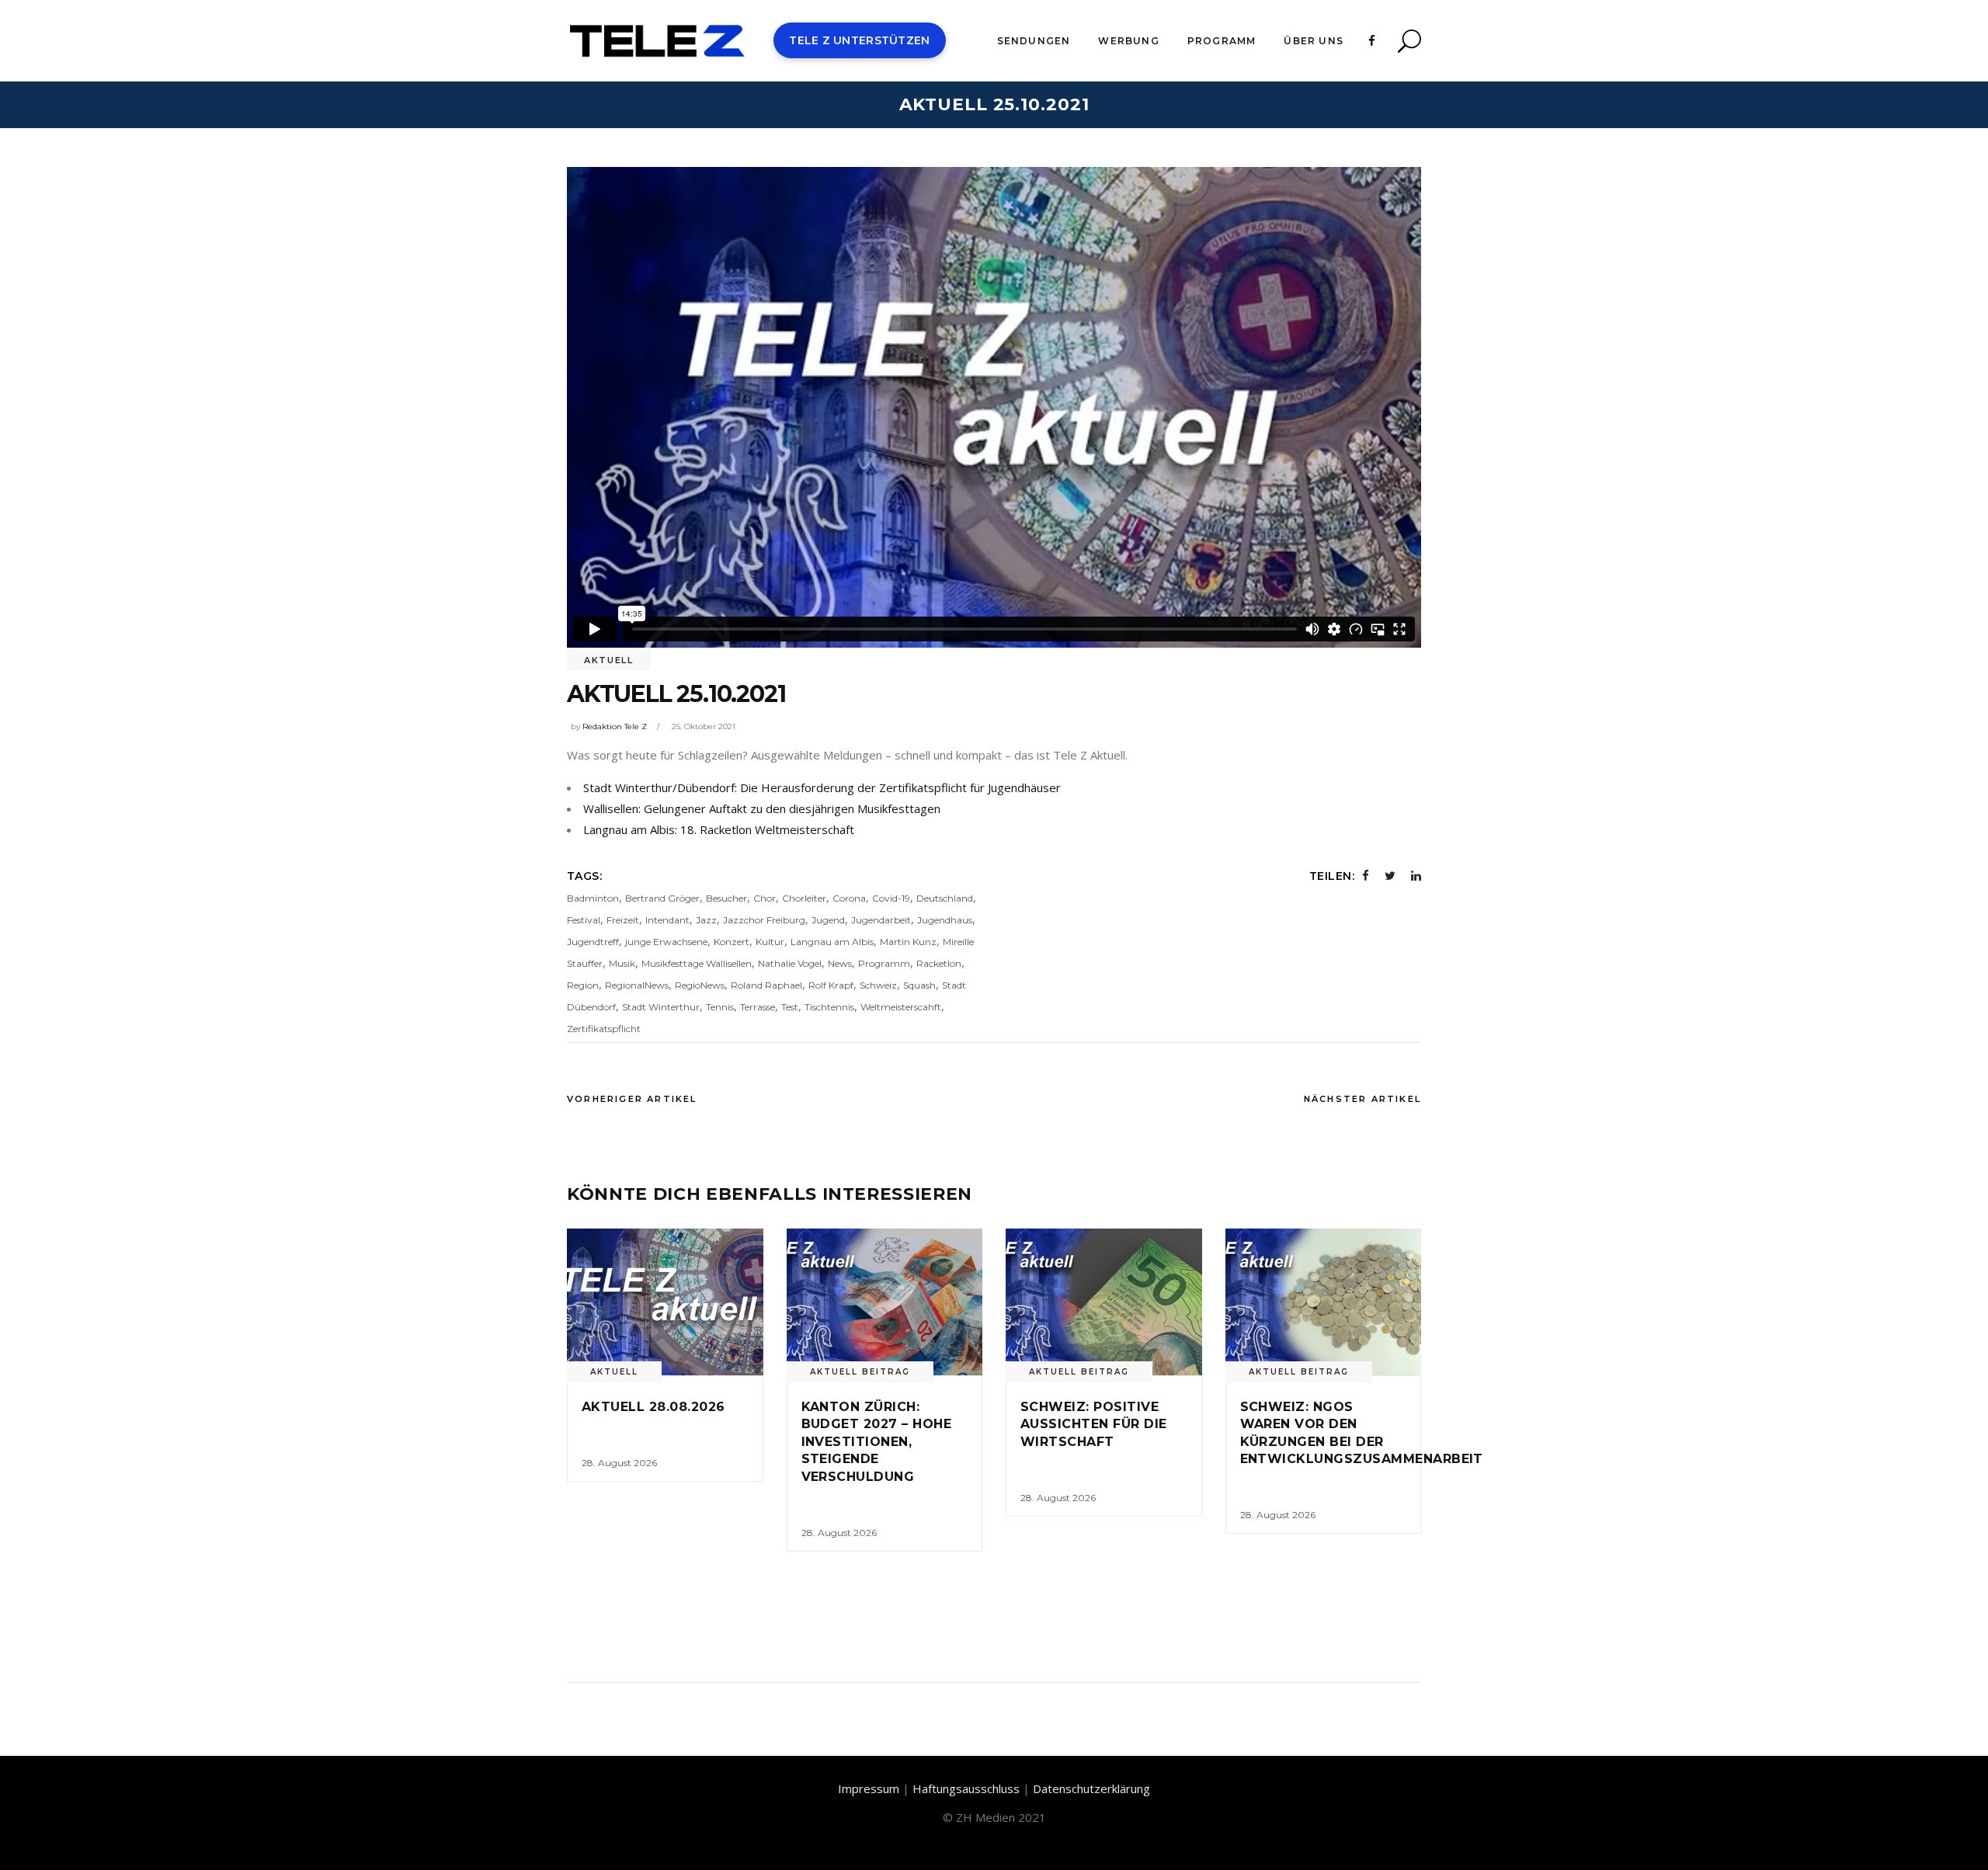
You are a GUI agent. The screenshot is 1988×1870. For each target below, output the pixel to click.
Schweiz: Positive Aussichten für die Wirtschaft (1094, 1424)
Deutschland (945, 898)
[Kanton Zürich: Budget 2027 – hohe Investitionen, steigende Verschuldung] (885, 1302)
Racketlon (939, 963)
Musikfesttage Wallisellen (697, 963)
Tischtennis (829, 1007)
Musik (622, 963)
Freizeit (623, 920)
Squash (919, 985)
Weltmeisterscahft (901, 1007)
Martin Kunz (908, 942)
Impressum (869, 1788)
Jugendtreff (593, 942)
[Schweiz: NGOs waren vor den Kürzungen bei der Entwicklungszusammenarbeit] (1324, 1302)
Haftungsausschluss (966, 1788)
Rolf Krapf (831, 985)
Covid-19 (891, 898)
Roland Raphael (766, 985)
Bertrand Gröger (662, 898)
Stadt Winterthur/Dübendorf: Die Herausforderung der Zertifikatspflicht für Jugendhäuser (822, 787)
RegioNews (700, 985)
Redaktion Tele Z (615, 726)
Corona (849, 898)
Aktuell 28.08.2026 (653, 1407)
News (840, 963)
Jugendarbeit (881, 920)
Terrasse (758, 1007)
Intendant (667, 920)
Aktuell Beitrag (860, 1372)
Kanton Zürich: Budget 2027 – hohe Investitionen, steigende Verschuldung (877, 1442)
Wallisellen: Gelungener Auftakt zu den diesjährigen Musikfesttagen (762, 808)
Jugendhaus (945, 920)
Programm (884, 963)
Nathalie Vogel (790, 963)
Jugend (828, 920)
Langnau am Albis (832, 942)
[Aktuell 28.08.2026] (665, 1302)
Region (583, 985)
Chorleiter (804, 898)
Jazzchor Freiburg (764, 920)
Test (790, 1007)
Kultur (770, 942)
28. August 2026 (619, 1463)
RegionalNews (637, 985)
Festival (584, 920)
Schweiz (878, 985)
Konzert (732, 942)
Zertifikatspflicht (604, 1029)
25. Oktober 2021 (704, 726)
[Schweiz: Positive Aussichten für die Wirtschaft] (1104, 1302)
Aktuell (609, 660)
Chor (765, 898)
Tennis (720, 1007)
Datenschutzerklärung (1091, 1788)
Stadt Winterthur (661, 1007)
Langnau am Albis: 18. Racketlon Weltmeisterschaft (719, 829)
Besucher (726, 898)
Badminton (593, 898)
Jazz (706, 920)
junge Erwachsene (666, 942)
